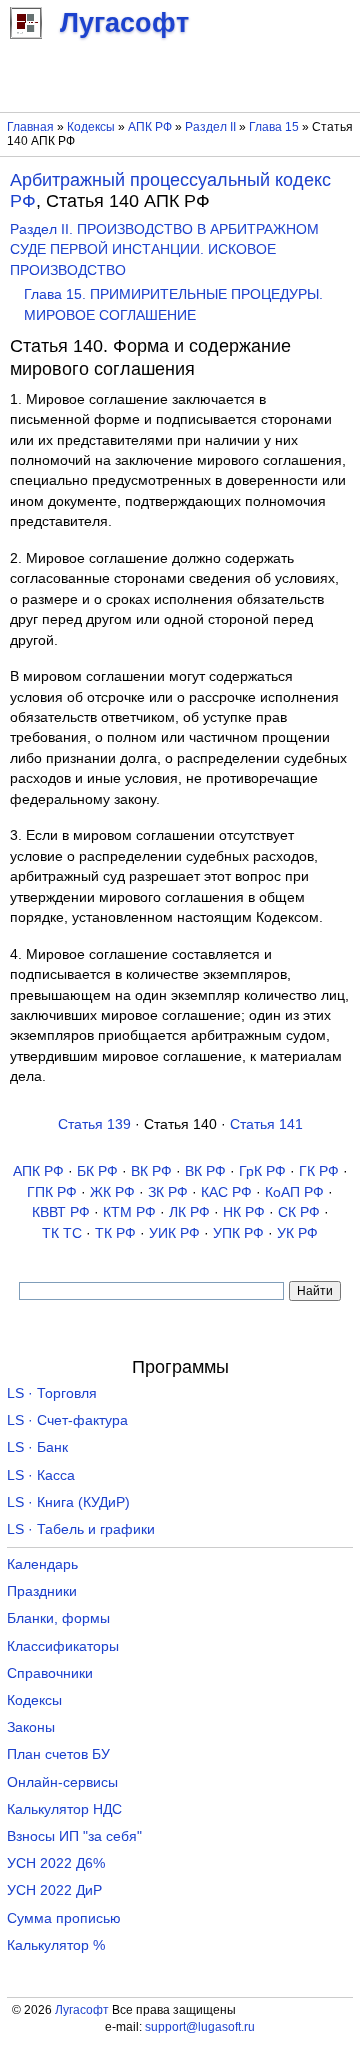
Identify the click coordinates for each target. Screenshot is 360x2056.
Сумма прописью (64, 1918)
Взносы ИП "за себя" (74, 1836)
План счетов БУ (58, 1754)
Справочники (50, 1673)
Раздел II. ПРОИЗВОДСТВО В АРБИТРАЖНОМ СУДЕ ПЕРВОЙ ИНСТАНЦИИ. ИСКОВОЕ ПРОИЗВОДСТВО (164, 250)
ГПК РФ (52, 1192)
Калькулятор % (56, 1945)
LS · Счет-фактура (67, 1420)
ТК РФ (115, 1233)
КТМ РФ (129, 1212)
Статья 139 (94, 1124)
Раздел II (210, 127)
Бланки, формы (58, 1618)
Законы (31, 1727)
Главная (30, 127)
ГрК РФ (262, 1171)
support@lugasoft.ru (200, 2027)
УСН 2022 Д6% (56, 1863)
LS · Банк (37, 1447)
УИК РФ (174, 1233)
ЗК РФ (168, 1192)
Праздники (42, 1591)
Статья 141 (266, 1124)
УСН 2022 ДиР (54, 1890)
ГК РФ (319, 1171)
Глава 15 (274, 127)
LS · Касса (41, 1475)
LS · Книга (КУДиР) (68, 1502)
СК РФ (299, 1212)
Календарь (42, 1564)
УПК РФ (238, 1233)
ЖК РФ (112, 1192)
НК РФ (244, 1212)
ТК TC (62, 1233)
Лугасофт (82, 2010)
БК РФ (97, 1171)
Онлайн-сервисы (62, 1782)
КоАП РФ (294, 1192)
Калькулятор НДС (64, 1809)
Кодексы (91, 127)
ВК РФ (151, 1171)
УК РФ (297, 1233)
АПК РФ (150, 127)
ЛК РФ (189, 1212)
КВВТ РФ (61, 1212)
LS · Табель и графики (81, 1529)
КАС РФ (226, 1192)
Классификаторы (63, 1646)
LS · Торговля (52, 1393)
